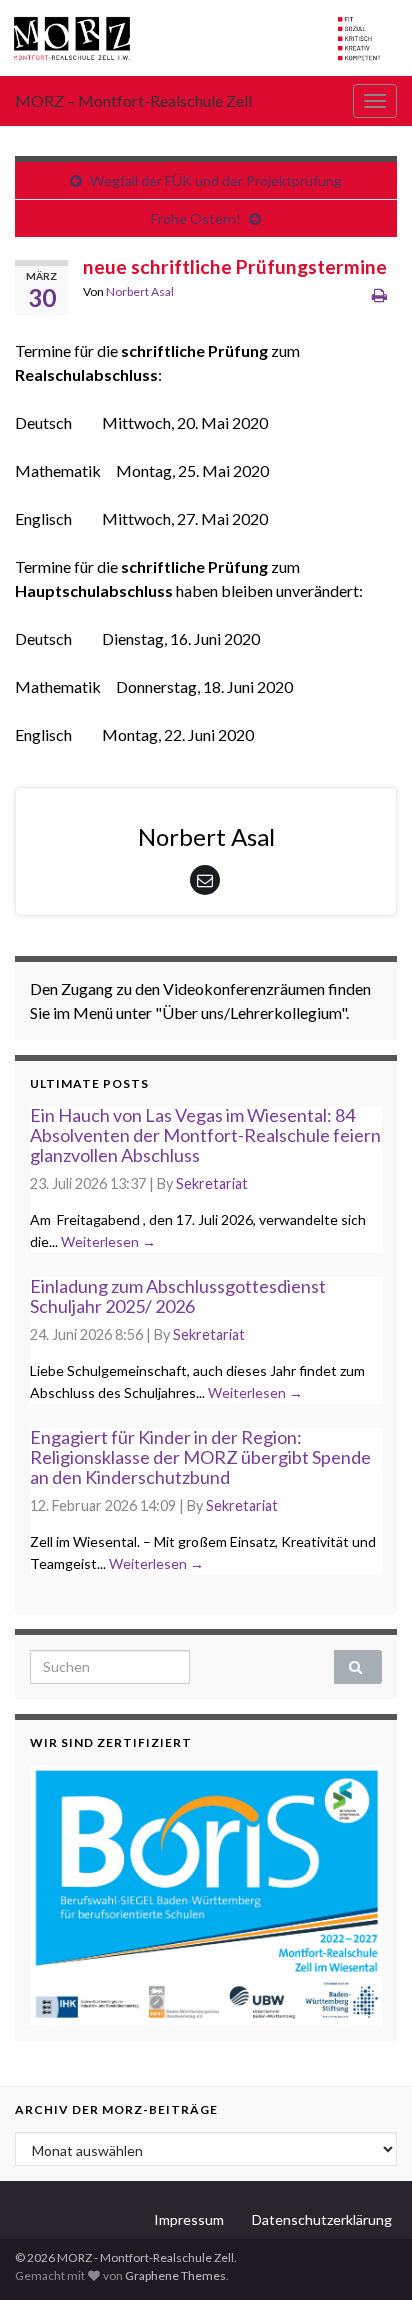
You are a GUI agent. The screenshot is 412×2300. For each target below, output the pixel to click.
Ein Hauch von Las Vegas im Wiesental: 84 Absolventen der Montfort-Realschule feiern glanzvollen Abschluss (205, 1135)
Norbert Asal (140, 291)
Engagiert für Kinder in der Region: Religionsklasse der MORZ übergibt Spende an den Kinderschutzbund (200, 1457)
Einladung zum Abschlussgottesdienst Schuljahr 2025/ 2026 (178, 1296)
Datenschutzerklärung (322, 2219)
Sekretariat (212, 1183)
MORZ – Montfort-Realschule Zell (133, 100)
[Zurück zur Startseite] (206, 38)
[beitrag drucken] (379, 294)
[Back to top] (367, 2255)
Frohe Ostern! (196, 218)
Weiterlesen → (108, 1241)
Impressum (189, 2219)
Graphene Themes (175, 2275)
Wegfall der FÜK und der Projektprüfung (216, 180)
